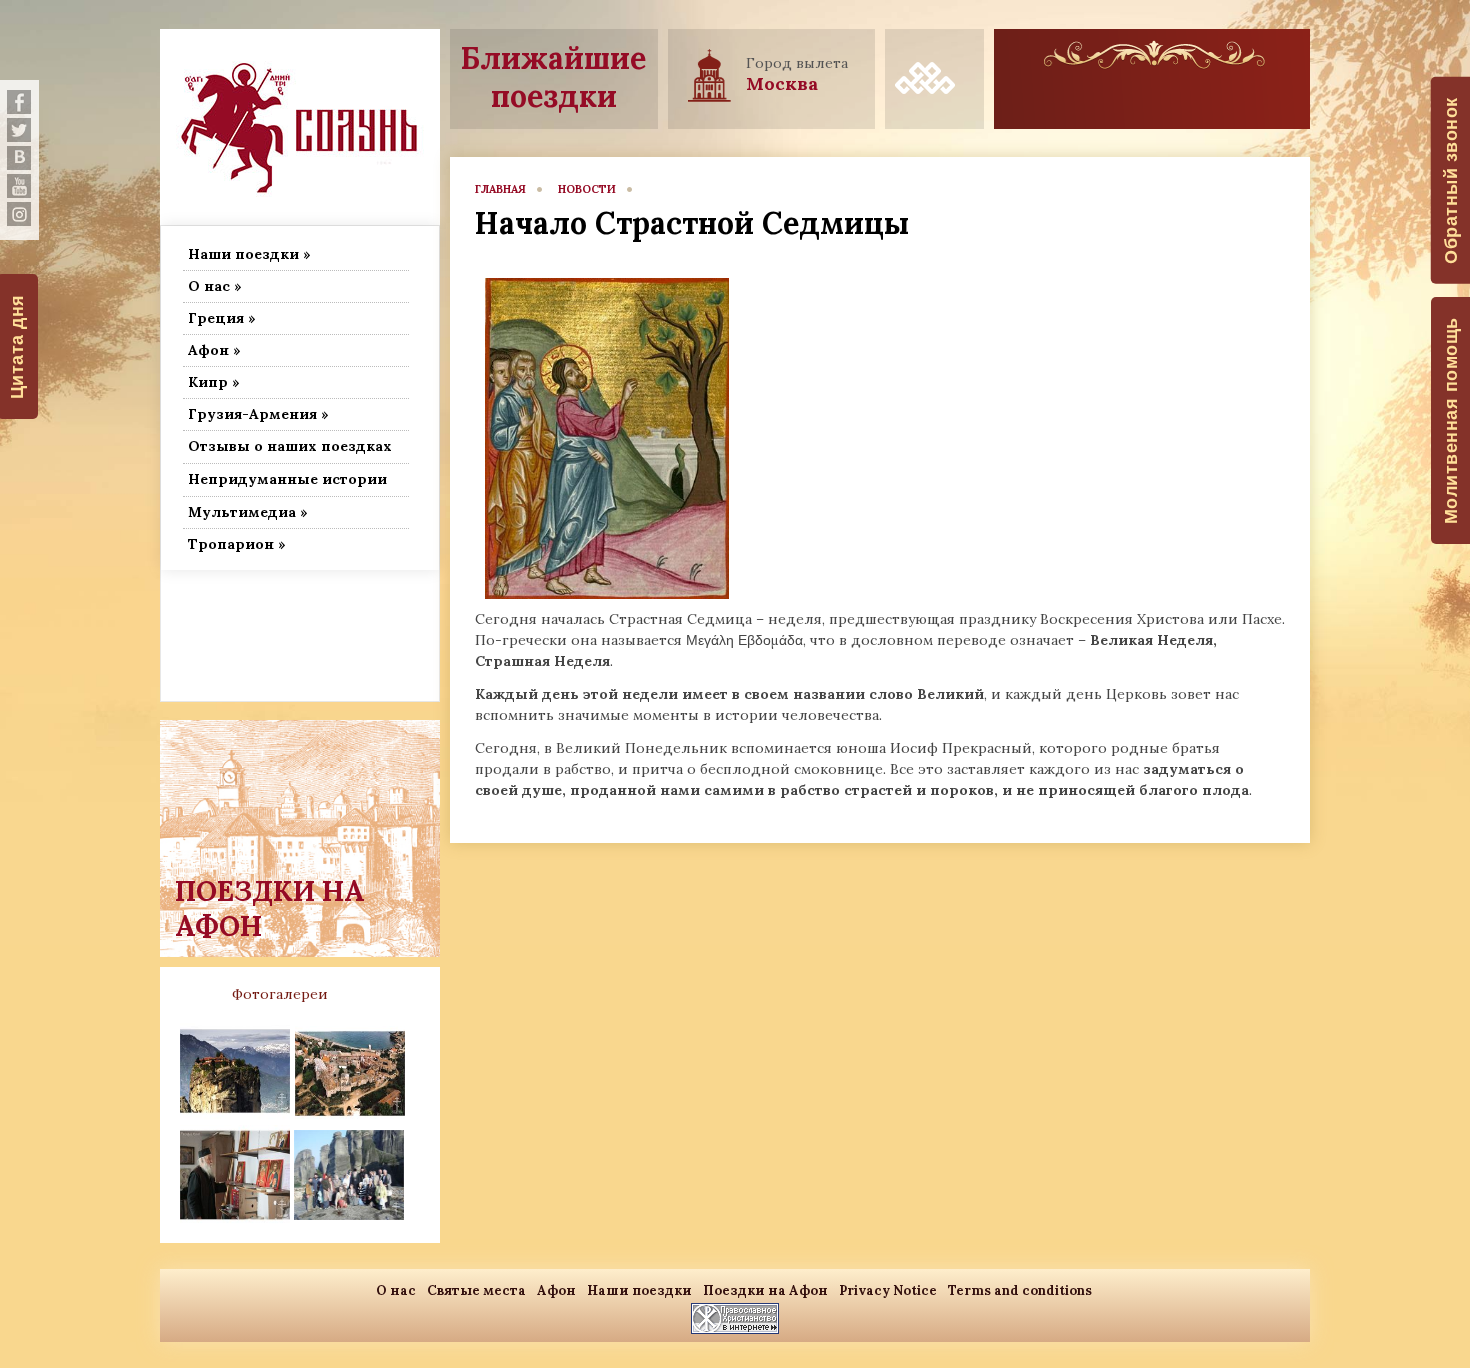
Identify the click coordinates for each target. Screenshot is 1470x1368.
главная (500, 189)
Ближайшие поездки (553, 77)
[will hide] (19, 102)
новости (587, 189)
